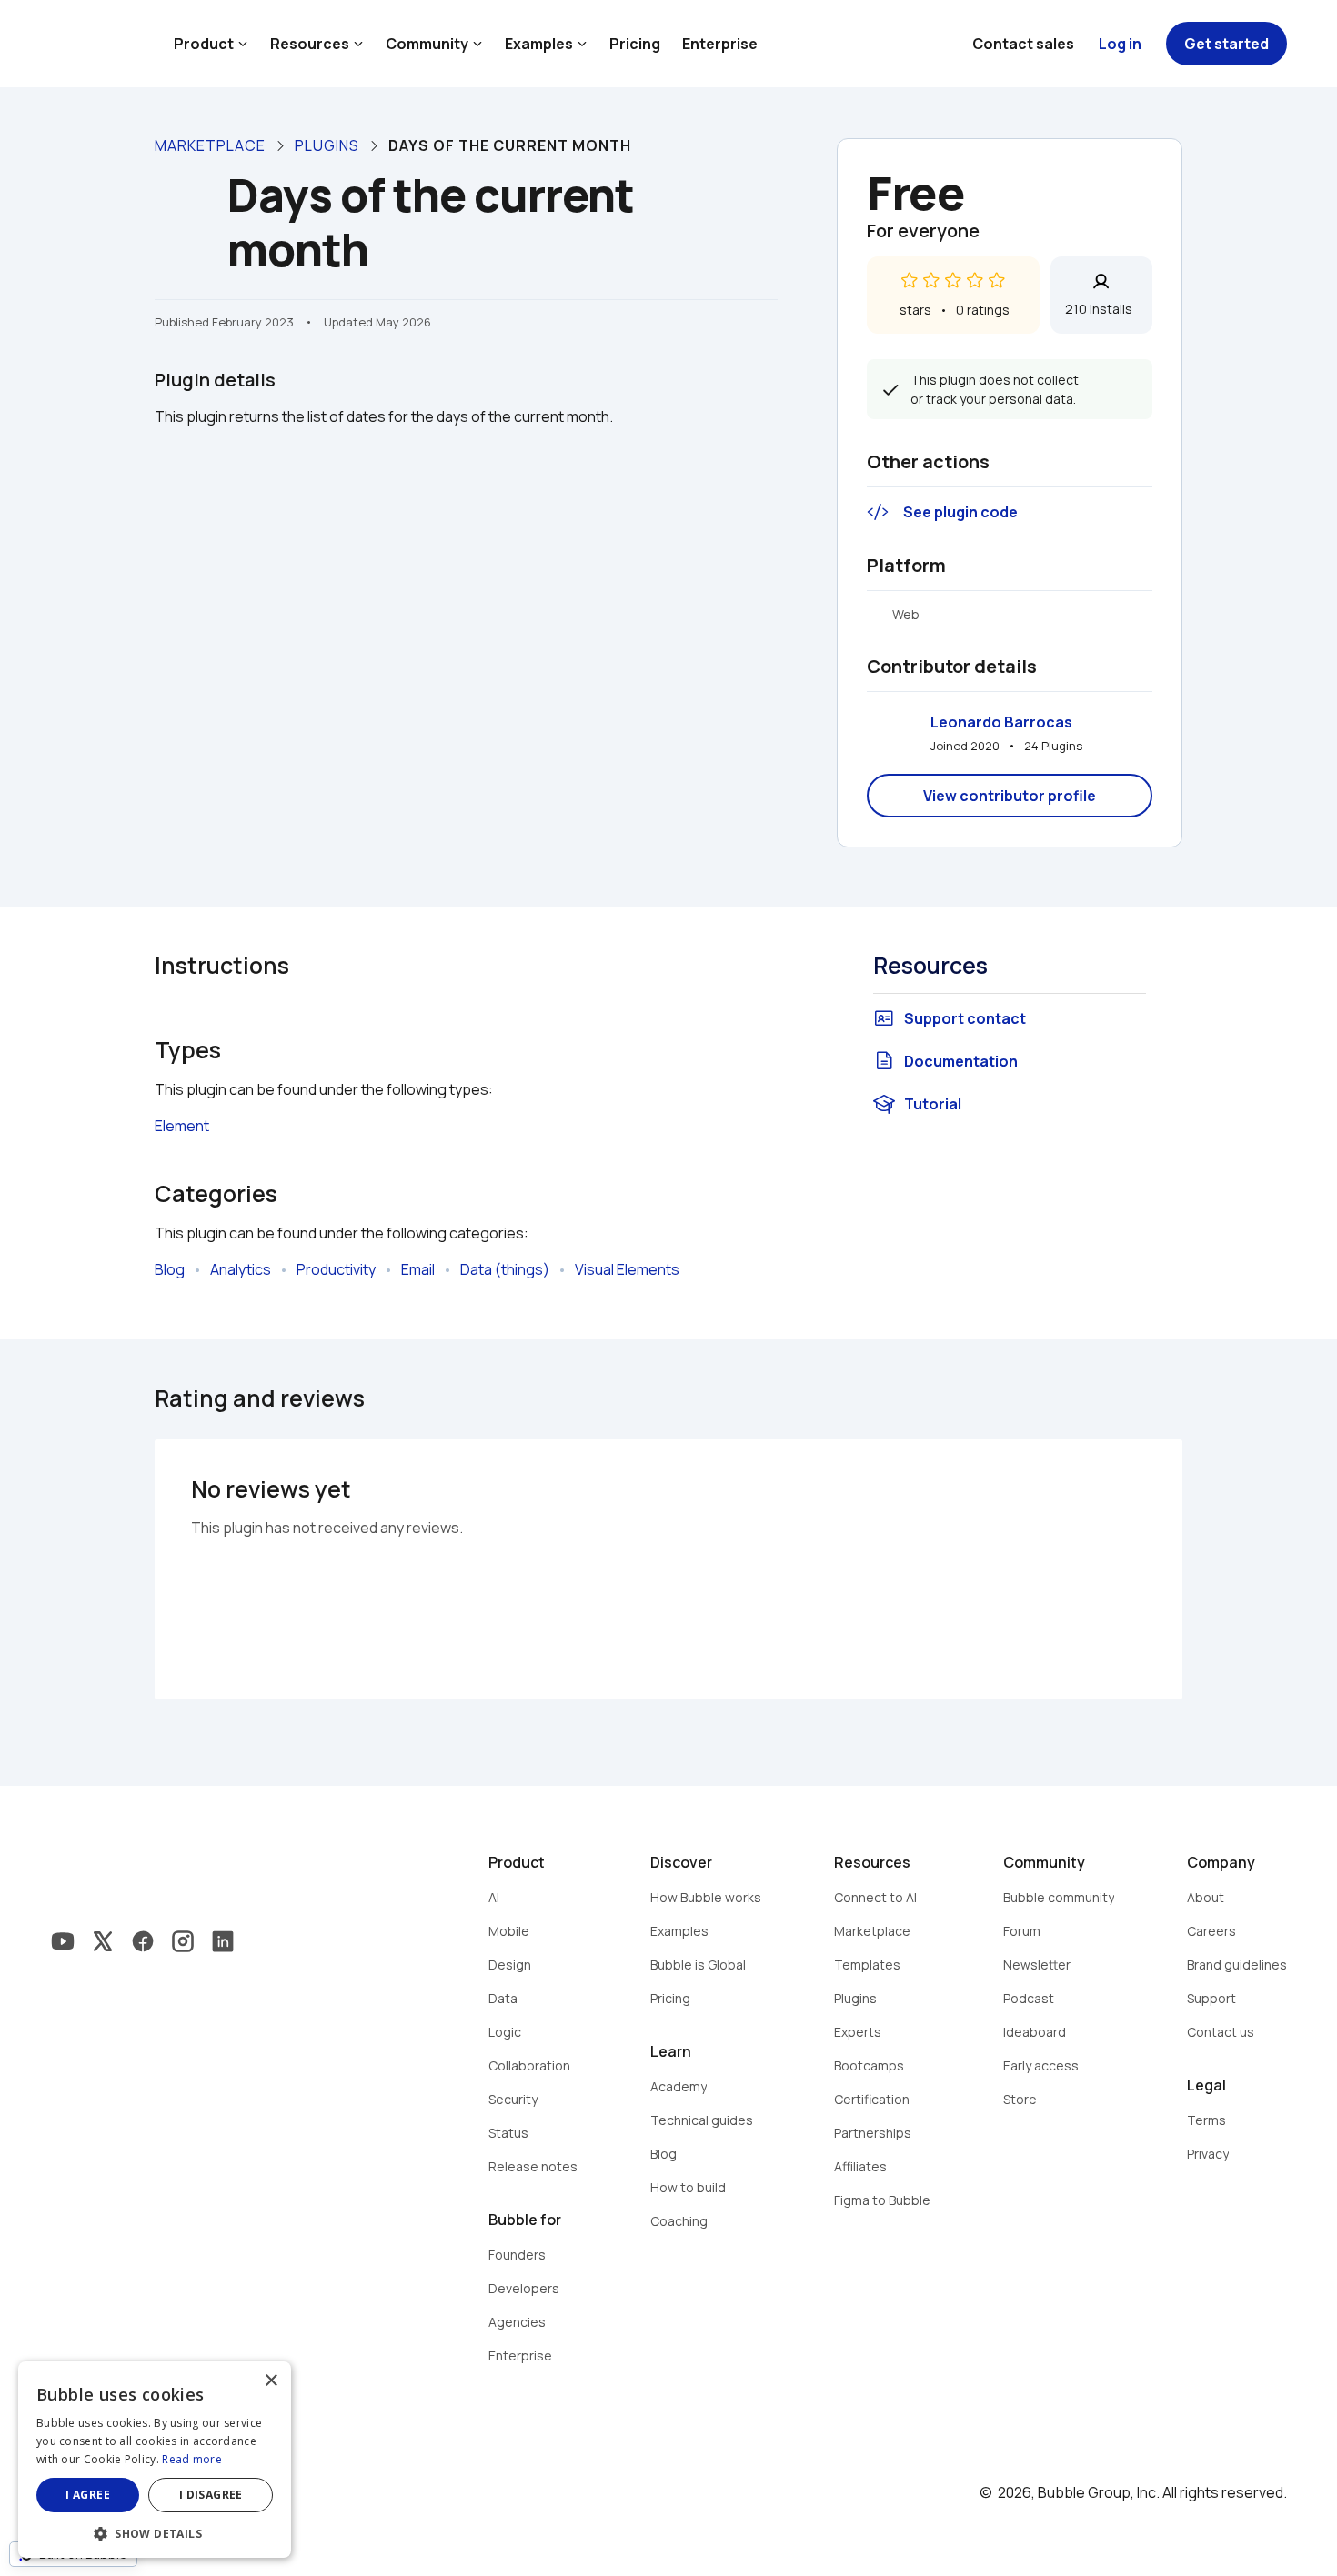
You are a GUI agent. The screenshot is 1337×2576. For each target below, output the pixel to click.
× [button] (271, 2381)
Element (182, 1126)
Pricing (635, 44)
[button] (155, 2532)
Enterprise (720, 44)
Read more (192, 2459)
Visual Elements (627, 1269)
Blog (170, 1269)
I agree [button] (88, 2495)
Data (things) (505, 1269)
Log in (1120, 44)
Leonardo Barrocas (1001, 722)
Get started (1226, 44)
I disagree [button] (211, 2495)
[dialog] (155, 2460)
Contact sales (1023, 44)
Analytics (241, 1269)
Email (418, 1269)
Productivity (336, 1269)
